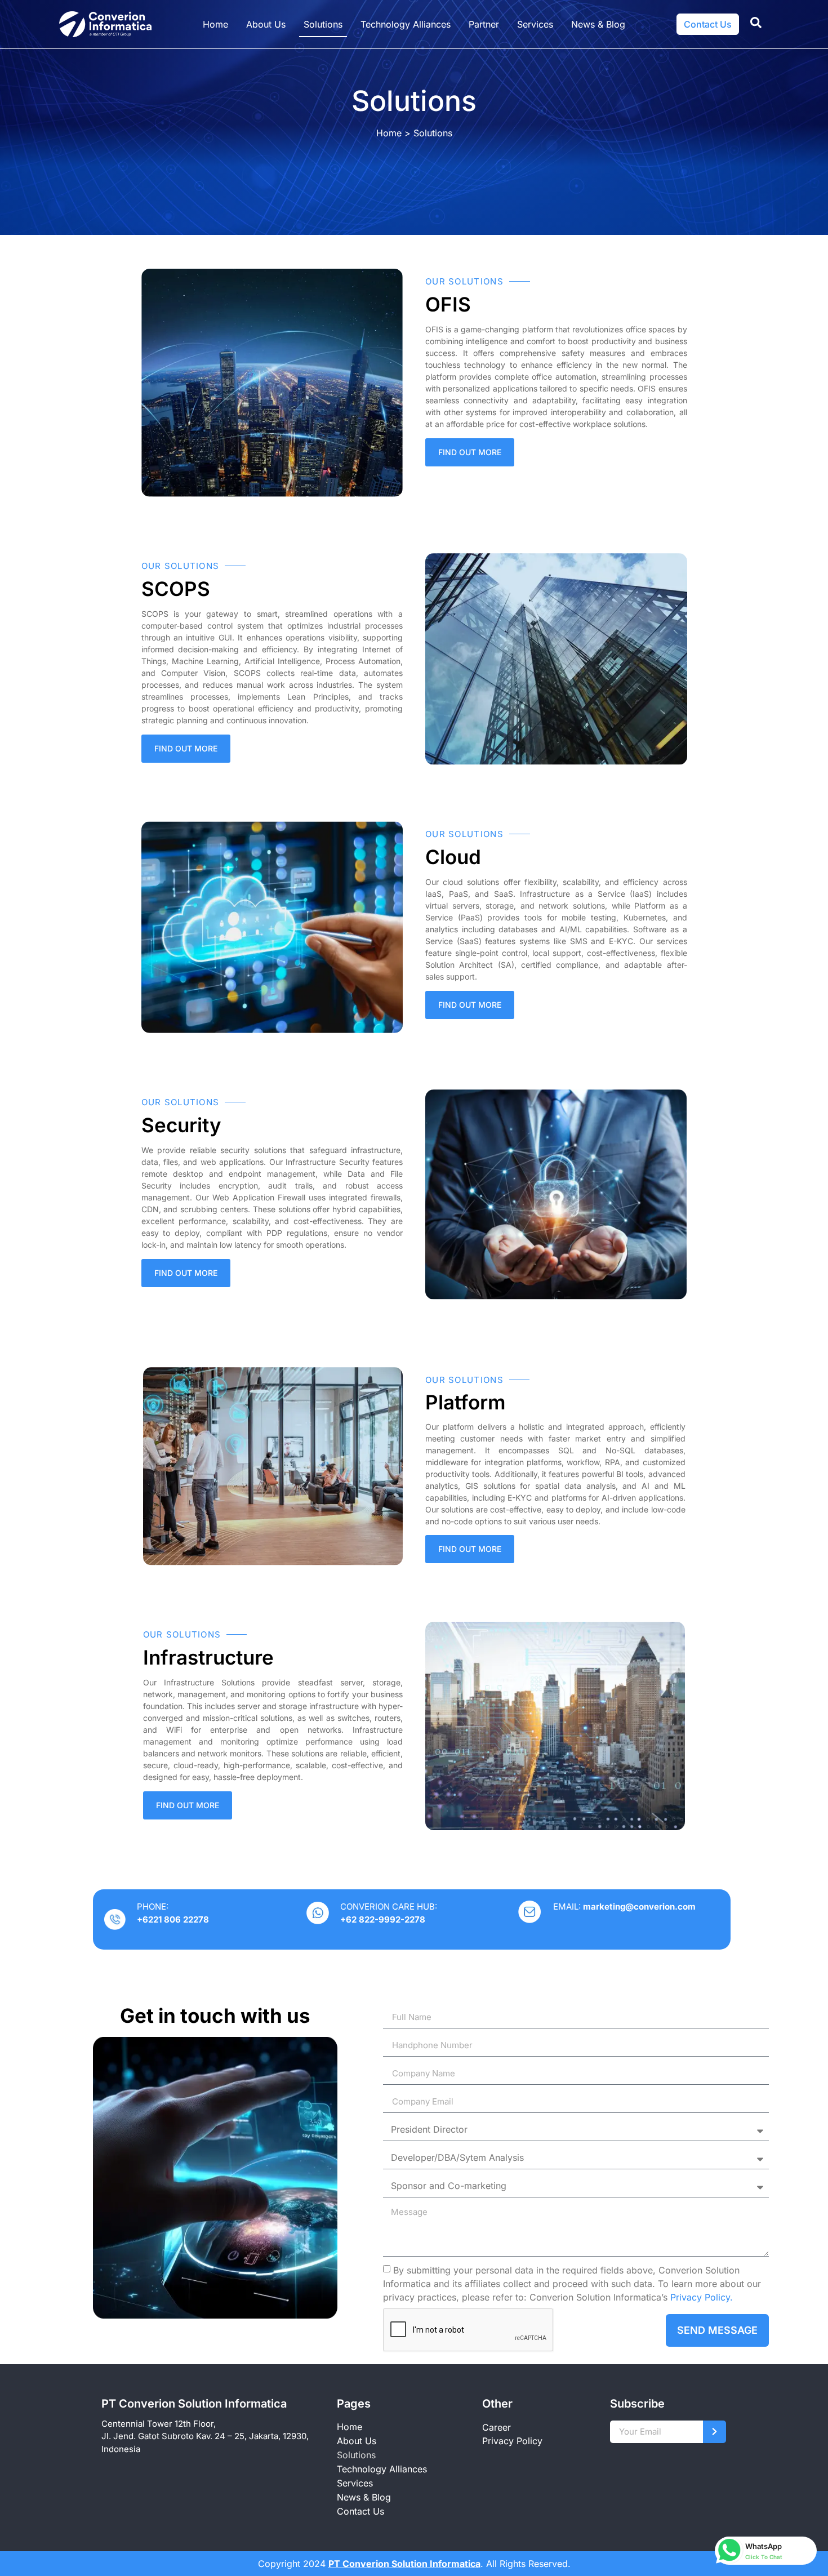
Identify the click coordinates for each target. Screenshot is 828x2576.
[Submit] (715, 2432)
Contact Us (360, 2511)
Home (215, 24)
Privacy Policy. (702, 2297)
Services (535, 24)
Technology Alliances (406, 24)
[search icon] (756, 23)
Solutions (323, 24)
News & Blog (598, 24)
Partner (484, 24)
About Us (266, 24)
